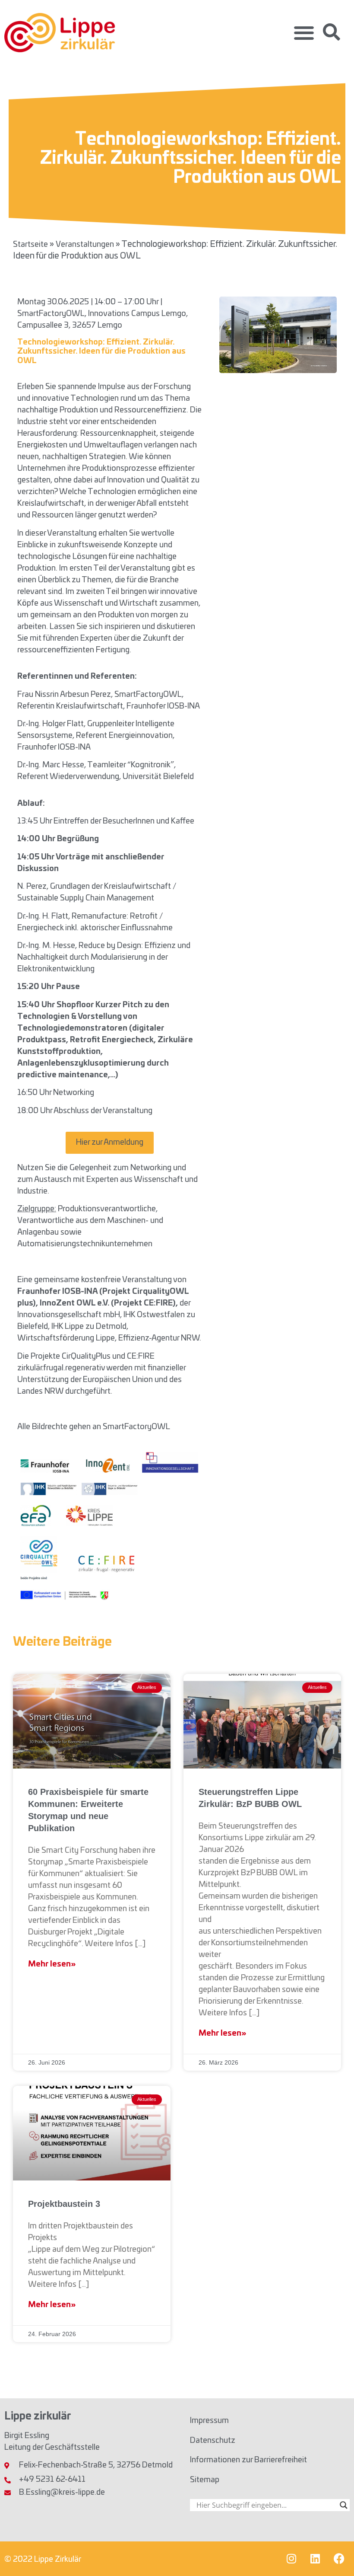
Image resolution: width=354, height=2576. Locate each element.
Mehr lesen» (52, 1964)
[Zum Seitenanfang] (335, 2553)
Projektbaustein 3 (64, 2204)
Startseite (30, 245)
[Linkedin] (315, 2559)
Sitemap (205, 2480)
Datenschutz (213, 2441)
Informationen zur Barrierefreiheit (248, 2460)
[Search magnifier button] (344, 2505)
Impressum (209, 2421)
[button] (304, 33)
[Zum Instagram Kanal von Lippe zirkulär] (291, 2559)
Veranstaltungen (85, 245)
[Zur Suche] (332, 32)
